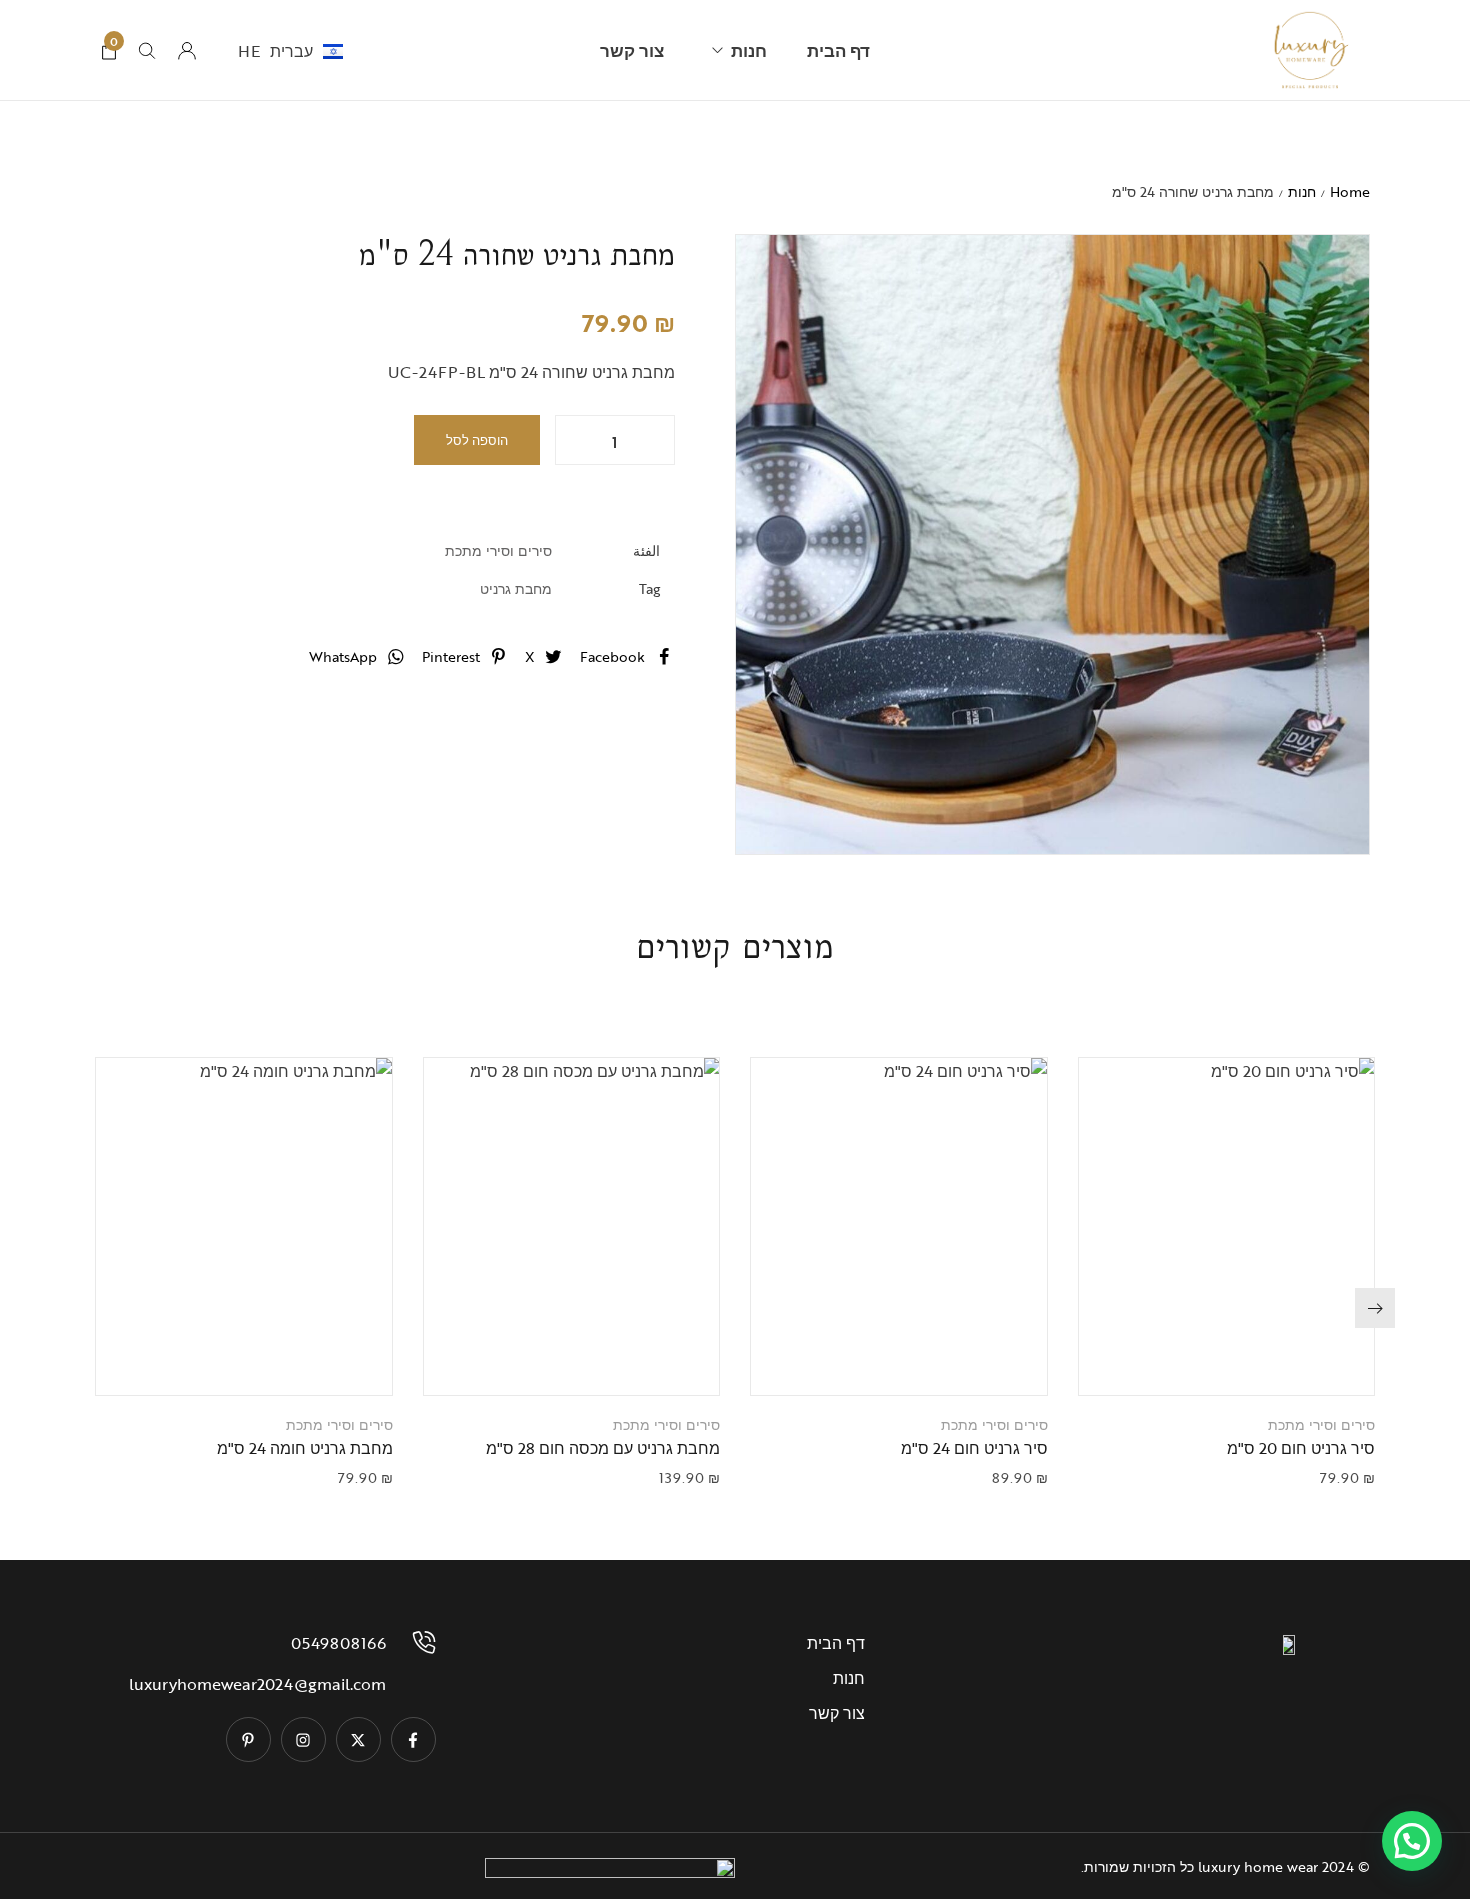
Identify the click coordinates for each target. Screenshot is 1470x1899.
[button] (1201, 1360)
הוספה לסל (477, 440)
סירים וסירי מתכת (498, 550)
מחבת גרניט (516, 588)
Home (1350, 191)
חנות (1302, 191)
